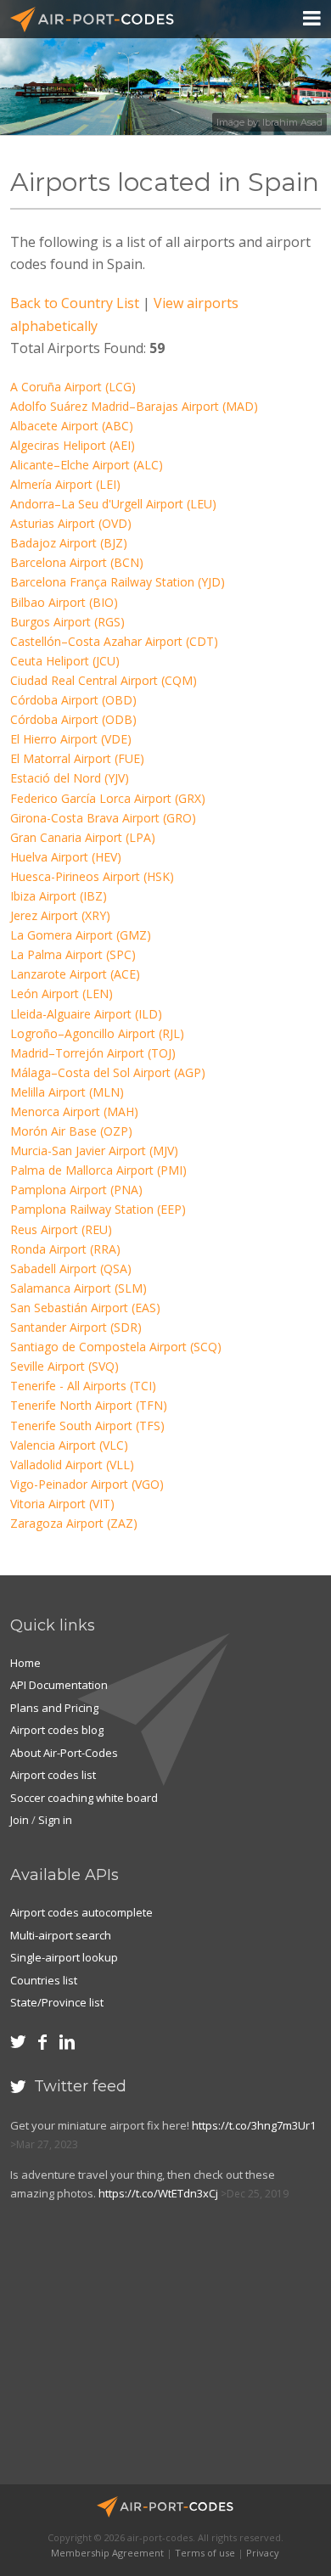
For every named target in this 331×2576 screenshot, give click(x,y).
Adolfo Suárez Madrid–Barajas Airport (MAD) (134, 406)
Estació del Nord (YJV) (70, 778)
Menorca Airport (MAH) (74, 1111)
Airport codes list (53, 1775)
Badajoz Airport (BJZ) (69, 543)
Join (20, 1820)
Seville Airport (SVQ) (65, 1366)
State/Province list (57, 2002)
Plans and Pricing (54, 1708)
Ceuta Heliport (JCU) (65, 661)
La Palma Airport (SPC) (73, 954)
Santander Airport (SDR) (76, 1327)
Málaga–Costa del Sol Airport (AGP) (108, 1072)
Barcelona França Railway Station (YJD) (118, 582)
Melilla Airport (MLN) (67, 1092)
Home (25, 1663)
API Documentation (59, 1685)
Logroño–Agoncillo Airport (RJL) (97, 1033)
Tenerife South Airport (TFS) (87, 1425)
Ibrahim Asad (292, 122)
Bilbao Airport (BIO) (64, 602)
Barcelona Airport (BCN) (77, 562)
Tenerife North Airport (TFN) (89, 1405)
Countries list (44, 1980)
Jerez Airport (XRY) (60, 915)
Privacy (263, 2553)
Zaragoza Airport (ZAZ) (74, 1523)
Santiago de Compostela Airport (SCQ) (116, 1347)
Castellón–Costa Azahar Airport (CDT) (114, 641)
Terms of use (205, 2553)
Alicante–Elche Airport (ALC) (87, 465)
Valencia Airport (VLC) (69, 1445)
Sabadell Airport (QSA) (71, 1268)
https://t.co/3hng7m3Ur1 (254, 2125)
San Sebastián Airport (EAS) (85, 1308)
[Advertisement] (134, 2351)
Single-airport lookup (64, 1957)
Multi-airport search (61, 1935)
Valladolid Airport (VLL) (72, 1465)
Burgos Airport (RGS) (67, 622)
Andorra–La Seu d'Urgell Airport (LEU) (113, 504)
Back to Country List (75, 303)
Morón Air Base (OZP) (71, 1131)
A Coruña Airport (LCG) (73, 387)
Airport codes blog (57, 1730)
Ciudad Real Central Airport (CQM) (104, 680)
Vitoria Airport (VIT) (62, 1504)
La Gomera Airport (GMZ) (81, 935)
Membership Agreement (107, 2553)
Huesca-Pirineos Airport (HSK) (92, 876)
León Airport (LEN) (62, 993)
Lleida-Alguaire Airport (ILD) (86, 1014)
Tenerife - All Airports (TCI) (83, 1386)
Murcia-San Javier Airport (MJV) (94, 1151)
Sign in (55, 1820)
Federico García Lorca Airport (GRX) (108, 798)
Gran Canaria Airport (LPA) (83, 837)
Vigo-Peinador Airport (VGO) (87, 1484)
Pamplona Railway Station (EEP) (98, 1209)
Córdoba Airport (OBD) (73, 700)
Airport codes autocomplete (81, 1912)
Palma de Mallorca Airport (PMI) (98, 1170)
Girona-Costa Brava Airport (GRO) (103, 818)
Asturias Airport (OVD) (71, 523)
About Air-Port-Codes (64, 1753)
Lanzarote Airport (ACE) (75, 974)
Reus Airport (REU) (61, 1229)
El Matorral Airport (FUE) (77, 758)
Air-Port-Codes (99, 20)
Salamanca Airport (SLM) (79, 1288)
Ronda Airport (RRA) (65, 1249)
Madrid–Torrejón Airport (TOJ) (93, 1053)
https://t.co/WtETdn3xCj (158, 2193)
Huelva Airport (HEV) (66, 857)
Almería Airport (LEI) (65, 484)
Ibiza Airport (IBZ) (59, 896)
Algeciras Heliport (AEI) (73, 445)
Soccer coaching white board (84, 1798)
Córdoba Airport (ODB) (73, 719)
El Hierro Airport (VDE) (71, 739)
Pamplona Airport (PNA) (76, 1190)
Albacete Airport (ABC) (72, 426)
